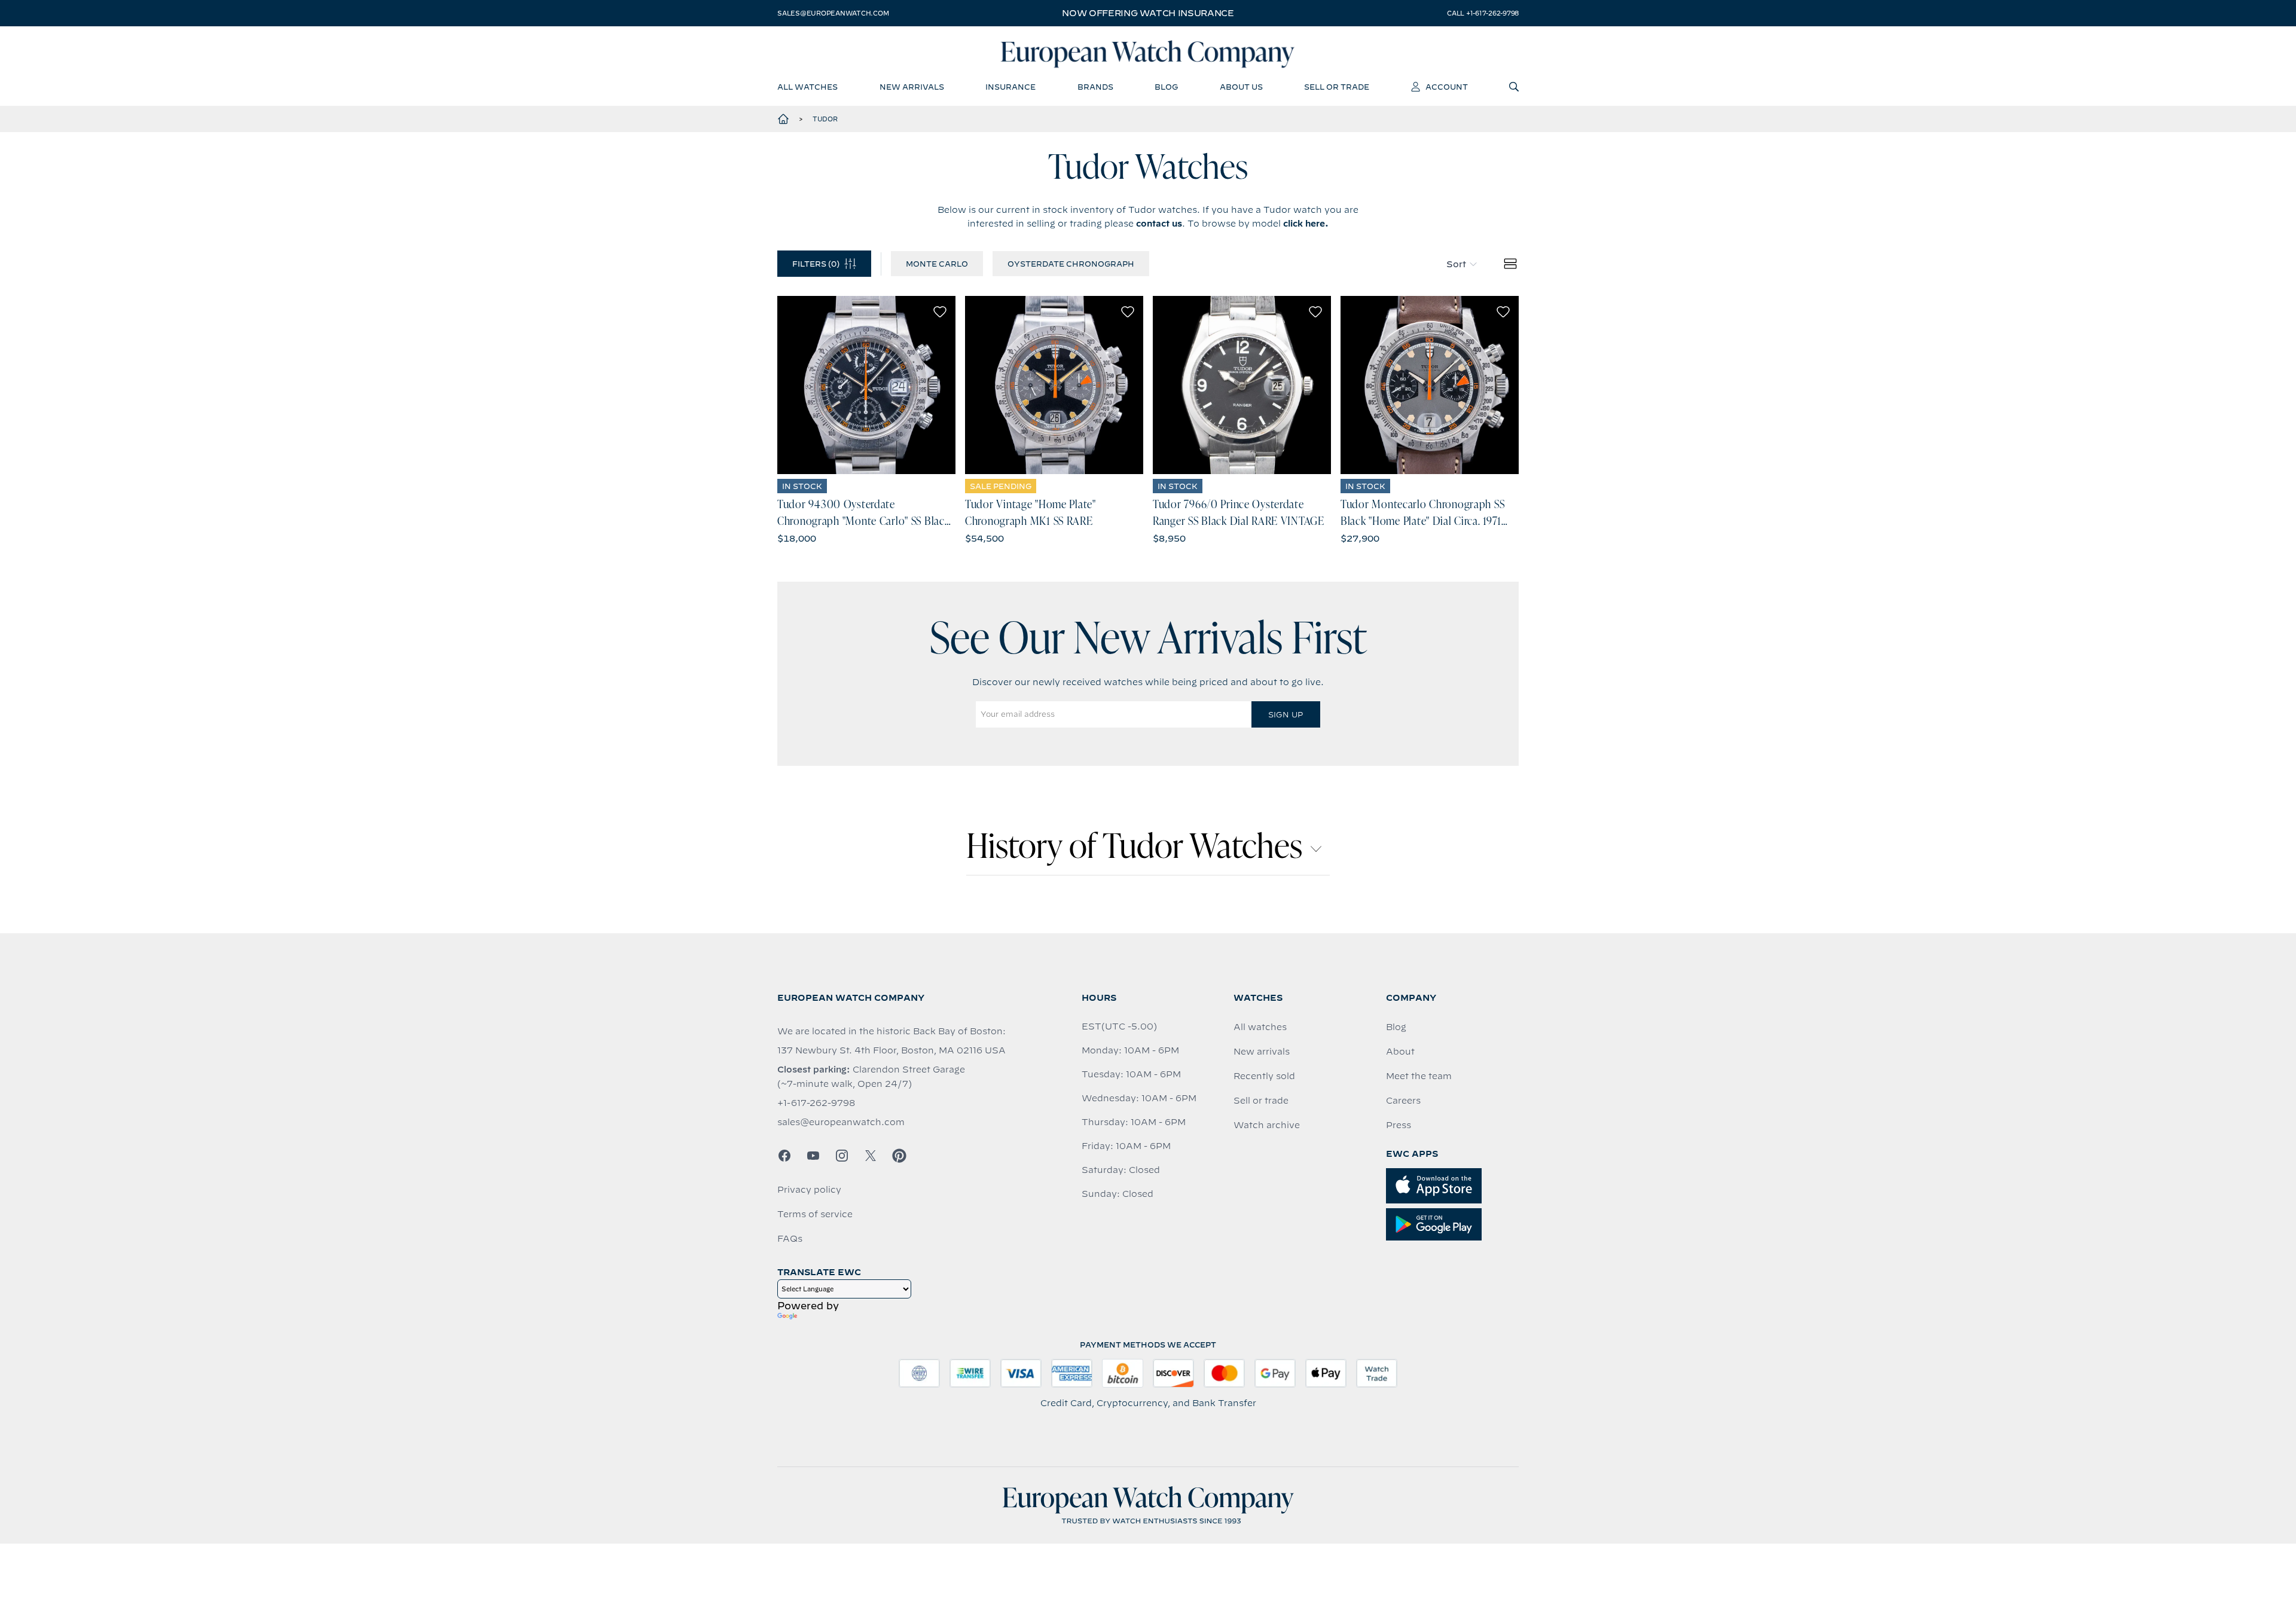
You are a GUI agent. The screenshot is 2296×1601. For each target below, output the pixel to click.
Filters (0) (816, 264)
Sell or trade (1261, 1101)
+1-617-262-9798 (816, 1103)
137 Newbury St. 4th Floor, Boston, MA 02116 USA (891, 1050)
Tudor (825, 119)
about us (1241, 87)
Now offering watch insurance (1148, 13)
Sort (1456, 264)
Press (1399, 1125)
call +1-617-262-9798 (1483, 13)
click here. (1306, 224)
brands (1095, 87)
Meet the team (1419, 1076)
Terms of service (815, 1214)
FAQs (790, 1239)
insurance (1010, 87)
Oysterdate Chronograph (1071, 264)
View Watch (867, 385)
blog (1166, 87)
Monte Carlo (937, 264)
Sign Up (1286, 714)
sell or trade (1337, 87)
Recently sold (1264, 1076)
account (1447, 87)
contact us (1159, 224)
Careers (1403, 1101)
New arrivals (1262, 1052)
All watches (1260, 1027)
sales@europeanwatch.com (833, 13)
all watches (807, 87)
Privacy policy (809, 1190)
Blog (1396, 1027)
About (1400, 1052)
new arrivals (912, 87)
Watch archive (1267, 1125)
